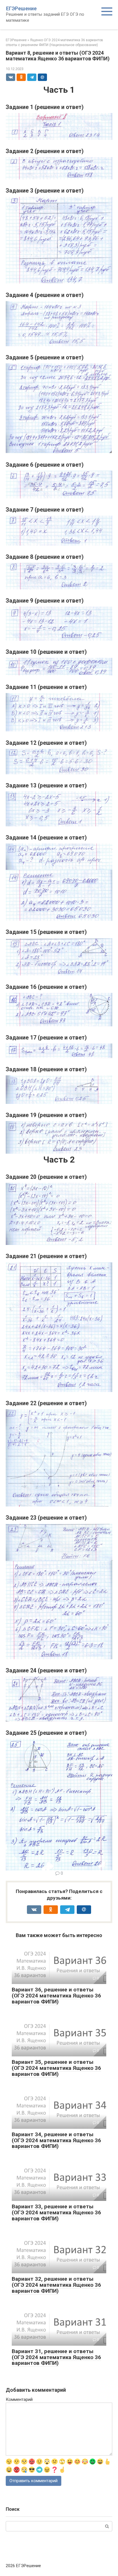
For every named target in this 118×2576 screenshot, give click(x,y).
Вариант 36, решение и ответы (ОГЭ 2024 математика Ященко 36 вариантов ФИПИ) (56, 1996)
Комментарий (19, 2399)
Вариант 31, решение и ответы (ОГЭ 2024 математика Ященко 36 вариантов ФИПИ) (56, 2357)
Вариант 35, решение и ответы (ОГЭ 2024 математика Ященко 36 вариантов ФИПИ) (56, 2068)
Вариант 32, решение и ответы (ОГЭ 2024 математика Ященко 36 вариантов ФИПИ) (56, 2285)
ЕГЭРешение (21, 8)
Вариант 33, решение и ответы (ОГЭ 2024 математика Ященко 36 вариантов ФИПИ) (56, 2212)
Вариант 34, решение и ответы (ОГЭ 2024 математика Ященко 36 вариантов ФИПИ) (56, 2140)
